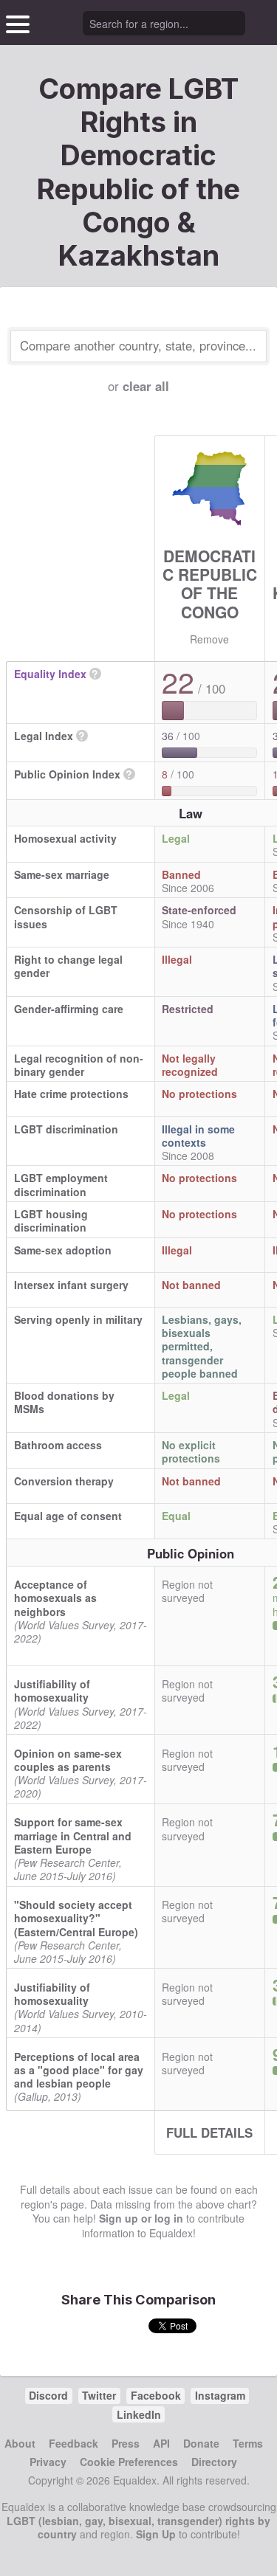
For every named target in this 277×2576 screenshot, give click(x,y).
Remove (209, 639)
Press (126, 2443)
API (161, 2443)
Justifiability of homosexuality (52, 1691)
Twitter (99, 2395)
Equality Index (50, 674)
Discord (48, 2395)
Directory (214, 2462)
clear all (146, 386)
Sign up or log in (141, 2218)
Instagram (220, 2395)
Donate (201, 2443)
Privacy (48, 2462)
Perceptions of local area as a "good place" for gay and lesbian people (79, 2070)
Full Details (209, 2133)
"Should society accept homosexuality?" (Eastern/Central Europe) (76, 1918)
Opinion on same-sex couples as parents (68, 1760)
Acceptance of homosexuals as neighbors (55, 1598)
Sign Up (156, 2534)
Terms (248, 2443)
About (20, 2443)
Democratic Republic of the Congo (210, 584)
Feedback (73, 2443)
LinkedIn (139, 2414)
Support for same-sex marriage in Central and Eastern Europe (73, 1835)
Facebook (156, 2395)
